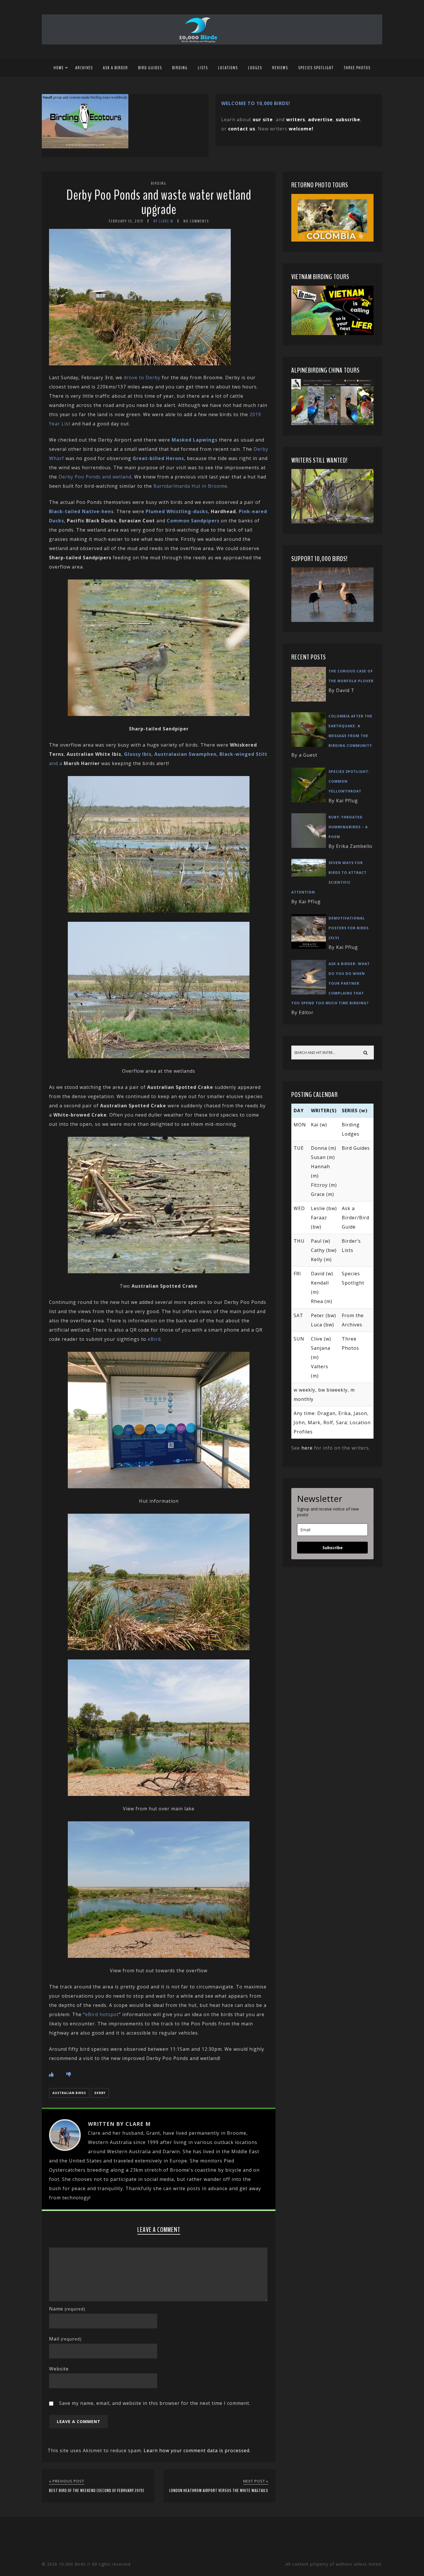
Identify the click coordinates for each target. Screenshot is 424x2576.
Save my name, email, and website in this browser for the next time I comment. (155, 2403)
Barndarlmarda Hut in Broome (190, 486)
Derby (100, 2093)
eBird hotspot (102, 2014)
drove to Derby (142, 377)
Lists (203, 68)
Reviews (280, 68)
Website (59, 2369)
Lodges (255, 68)
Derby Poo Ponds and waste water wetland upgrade (159, 202)
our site (263, 119)
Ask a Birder (116, 68)
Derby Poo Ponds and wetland (95, 477)
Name (67, 2309)
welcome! (301, 129)
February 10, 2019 (126, 221)
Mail (65, 2339)
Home (59, 68)
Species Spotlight (316, 68)
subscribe (348, 119)
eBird (154, 1339)
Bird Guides (150, 68)
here (307, 1448)
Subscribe (333, 1548)
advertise (320, 119)
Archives (84, 68)
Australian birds (69, 2093)
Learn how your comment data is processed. (197, 2450)
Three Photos (357, 68)
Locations (228, 68)
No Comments (196, 221)
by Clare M (163, 221)
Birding (180, 68)
